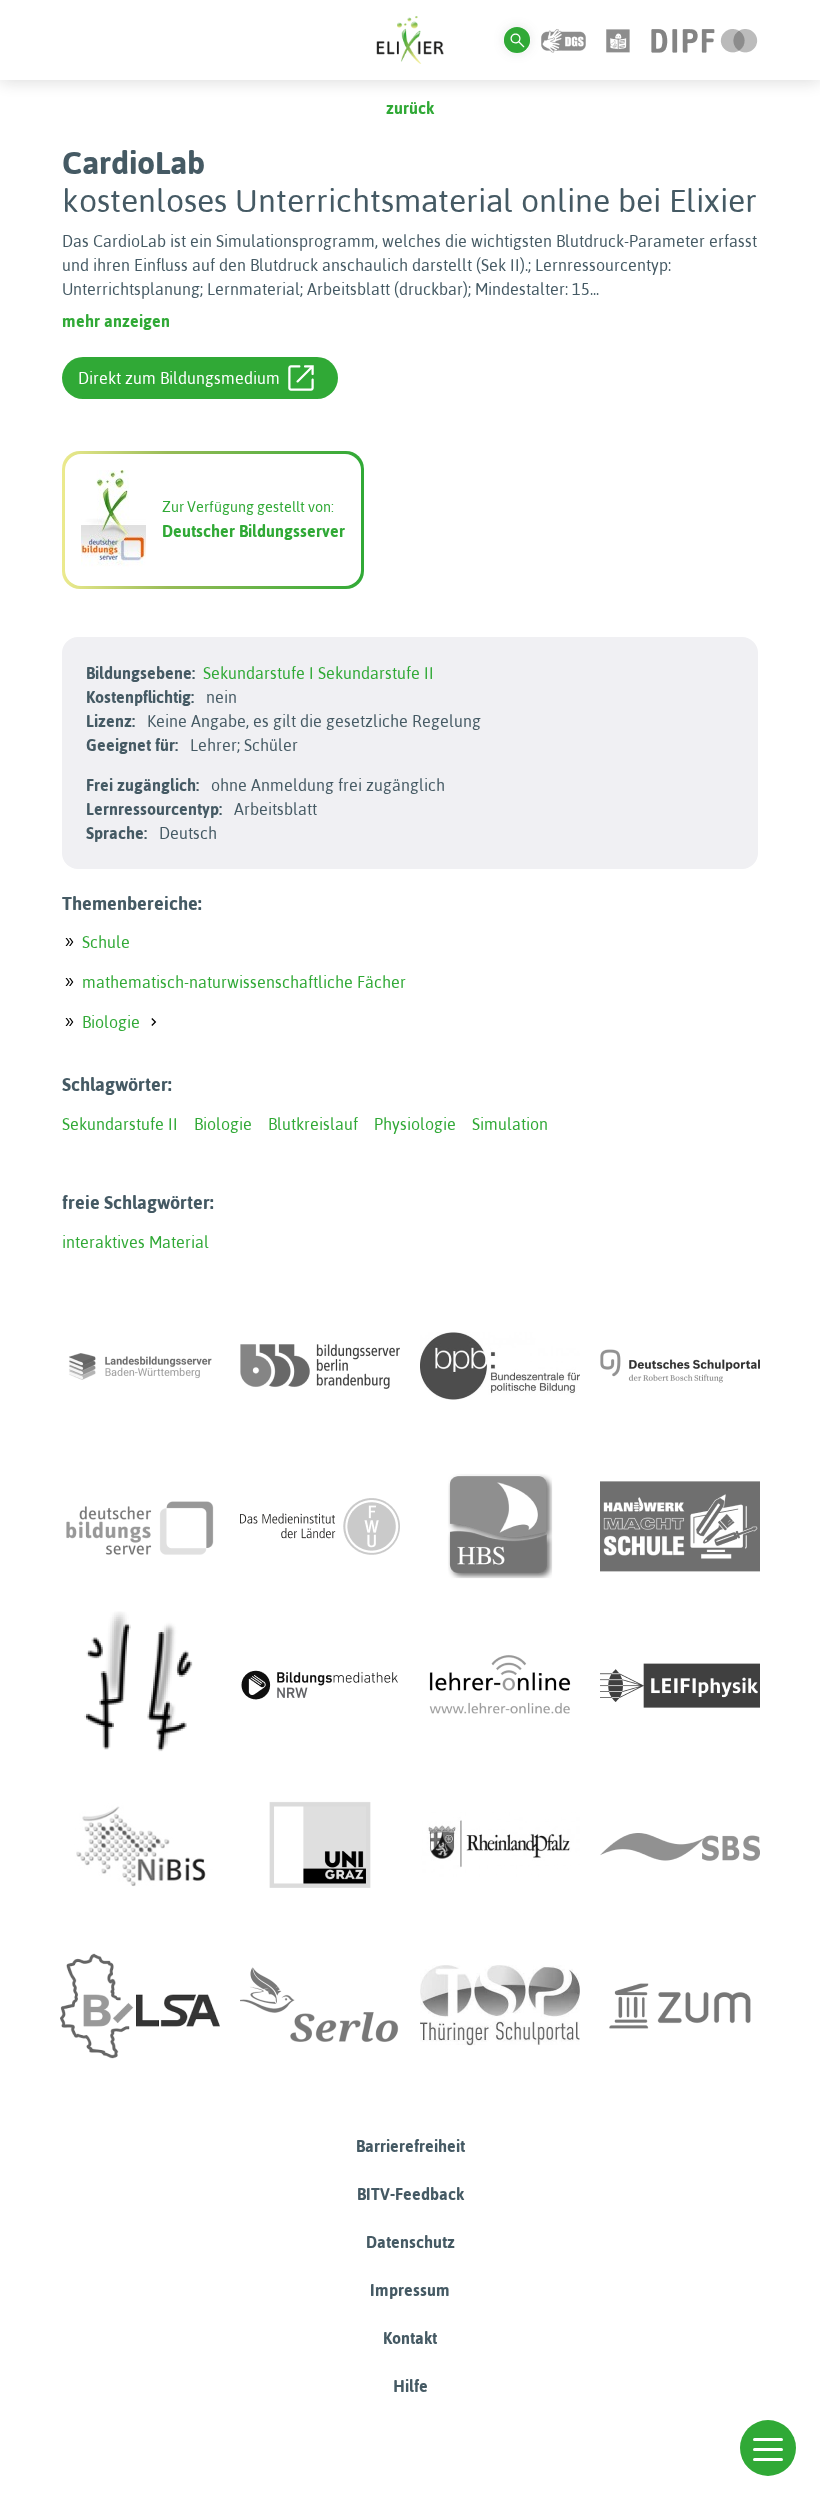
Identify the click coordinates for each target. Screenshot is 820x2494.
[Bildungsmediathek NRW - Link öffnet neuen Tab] (320, 1686)
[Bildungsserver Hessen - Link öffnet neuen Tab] (140, 1686)
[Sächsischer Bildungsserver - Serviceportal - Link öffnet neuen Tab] (680, 1846)
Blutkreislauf (313, 1124)
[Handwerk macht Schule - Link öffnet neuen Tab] (680, 1526)
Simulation (510, 1124)
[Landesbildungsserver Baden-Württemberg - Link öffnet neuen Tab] (140, 1366)
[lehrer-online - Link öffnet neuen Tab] (500, 1686)
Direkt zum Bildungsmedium (179, 378)
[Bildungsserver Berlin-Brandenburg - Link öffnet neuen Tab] (320, 1366)
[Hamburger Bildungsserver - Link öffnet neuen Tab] (500, 1526)
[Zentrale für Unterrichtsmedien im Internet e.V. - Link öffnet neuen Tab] (680, 2006)
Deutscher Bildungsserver (253, 531)
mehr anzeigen (116, 321)
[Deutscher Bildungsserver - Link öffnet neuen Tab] (140, 1526)
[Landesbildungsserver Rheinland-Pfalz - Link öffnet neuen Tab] (500, 1846)
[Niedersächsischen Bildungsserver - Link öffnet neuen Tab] (140, 1846)
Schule (106, 942)
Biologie (111, 1022)
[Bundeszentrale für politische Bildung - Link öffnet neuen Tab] (500, 1366)
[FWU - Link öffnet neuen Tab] (320, 1526)
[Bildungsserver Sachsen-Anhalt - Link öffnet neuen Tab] (140, 2006)
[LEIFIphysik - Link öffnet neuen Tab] (680, 1686)
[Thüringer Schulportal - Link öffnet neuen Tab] (500, 2006)
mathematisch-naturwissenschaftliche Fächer (244, 982)
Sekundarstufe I (258, 673)
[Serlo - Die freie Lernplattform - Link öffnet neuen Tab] (320, 2006)
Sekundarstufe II (376, 673)
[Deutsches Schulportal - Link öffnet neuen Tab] (680, 1366)
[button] (768, 2448)
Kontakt (410, 2338)
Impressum (410, 2290)
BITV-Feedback (410, 2194)
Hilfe (410, 2386)
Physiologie (415, 1124)
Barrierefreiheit (410, 2146)
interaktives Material (135, 1242)
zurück (410, 108)
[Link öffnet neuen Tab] (704, 39)
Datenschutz (410, 2242)
